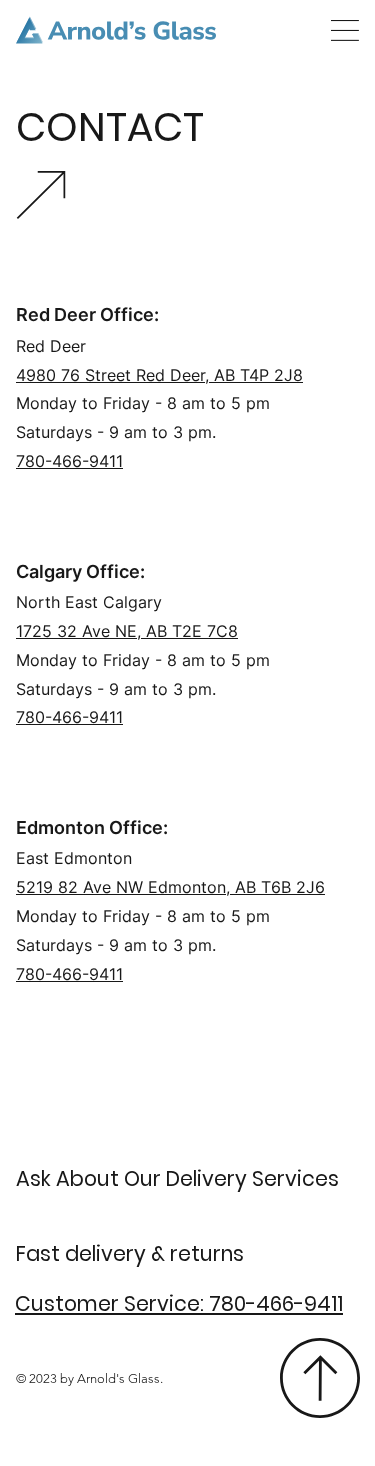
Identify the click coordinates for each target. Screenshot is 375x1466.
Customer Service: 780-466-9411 (179, 1303)
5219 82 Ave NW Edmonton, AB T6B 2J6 (170, 887)
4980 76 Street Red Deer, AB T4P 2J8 (159, 375)
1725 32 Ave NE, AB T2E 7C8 (127, 631)
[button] (345, 30)
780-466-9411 (69, 974)
